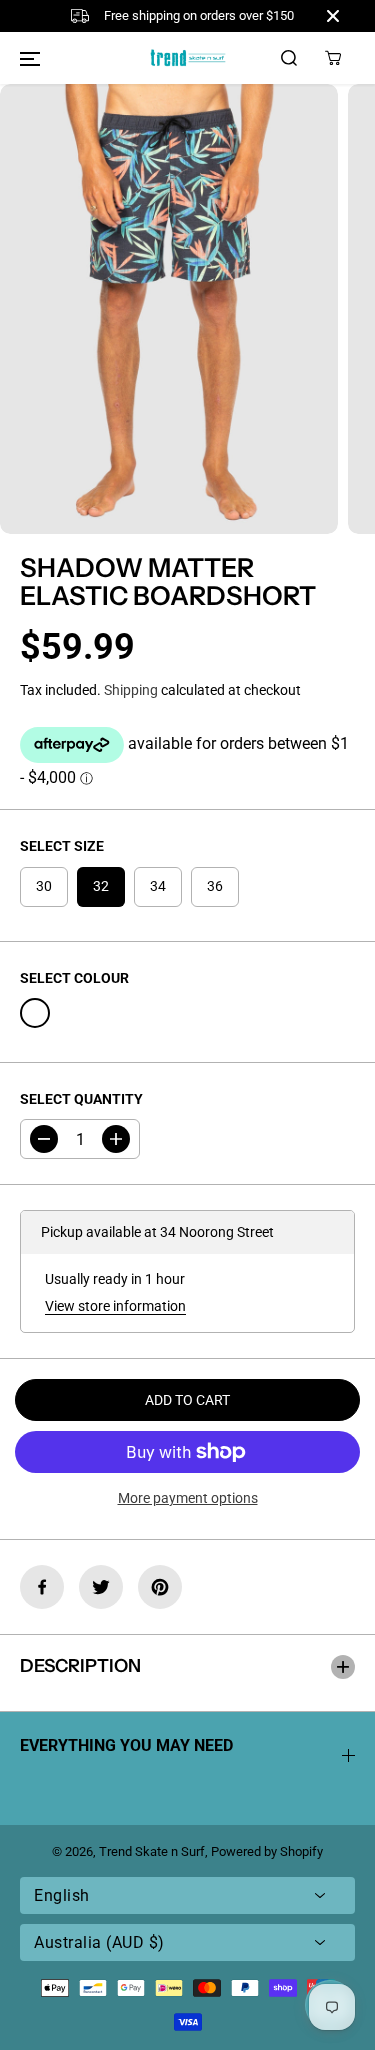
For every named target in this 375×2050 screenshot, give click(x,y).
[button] (30, 58)
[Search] (289, 58)
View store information (115, 1306)
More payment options (188, 1498)
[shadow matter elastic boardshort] (169, 309)
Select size (62, 846)
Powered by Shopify (267, 1851)
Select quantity (81, 1099)
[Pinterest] (160, 1587)
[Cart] (333, 58)
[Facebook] (42, 1587)
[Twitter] (101, 1587)
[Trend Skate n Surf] (188, 57)
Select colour (74, 978)
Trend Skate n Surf (152, 1851)
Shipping (131, 690)
